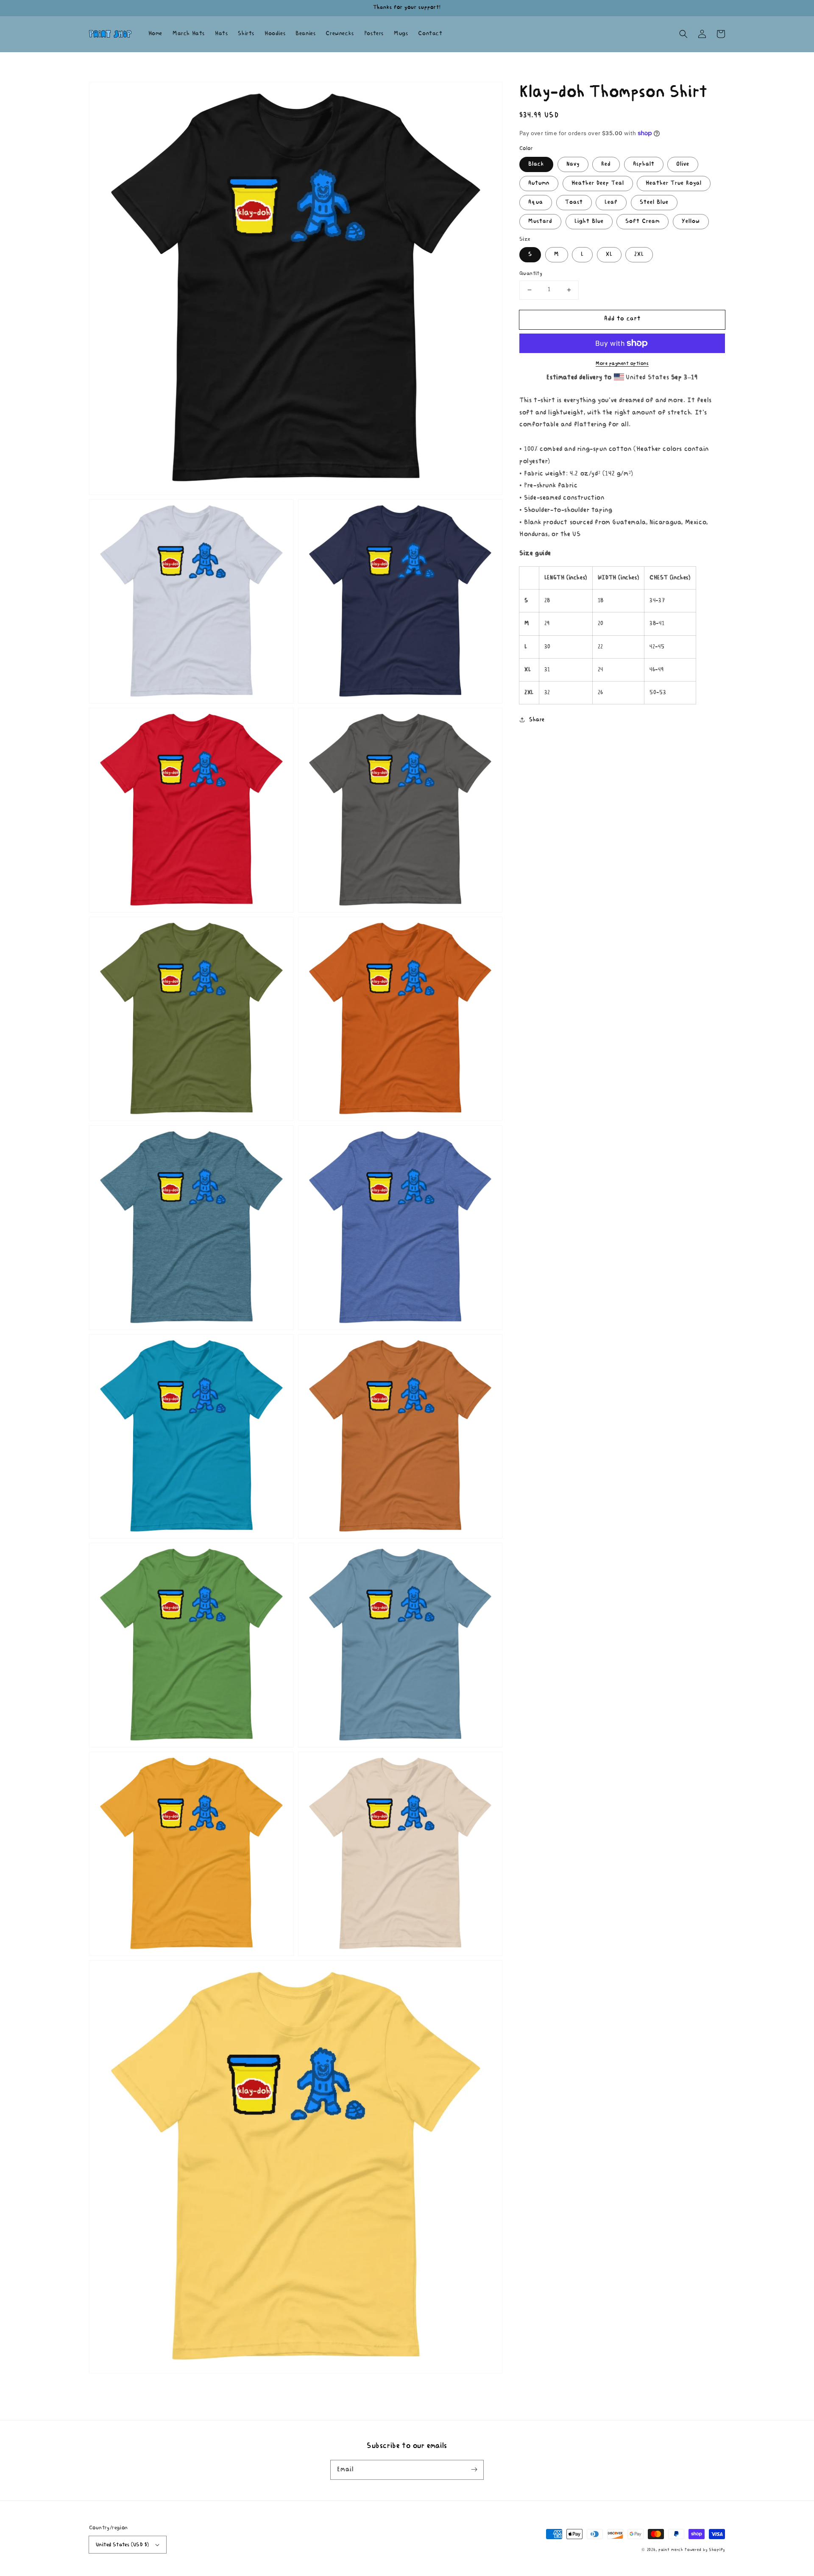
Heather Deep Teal (598, 183)
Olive (683, 164)
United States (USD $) (122, 2545)
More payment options (622, 364)
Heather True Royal (674, 183)
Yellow (691, 221)
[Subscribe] (474, 2470)
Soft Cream (643, 221)
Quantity (531, 274)
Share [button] (537, 720)
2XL (639, 255)
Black (536, 164)
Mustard (540, 221)
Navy (573, 164)
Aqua (536, 202)
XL (609, 255)
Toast (574, 202)
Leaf (611, 202)
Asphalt (644, 164)
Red (606, 164)
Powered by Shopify (705, 2550)
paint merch (671, 2550)
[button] (683, 34)
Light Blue (589, 221)
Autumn (539, 183)
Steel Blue (654, 202)
